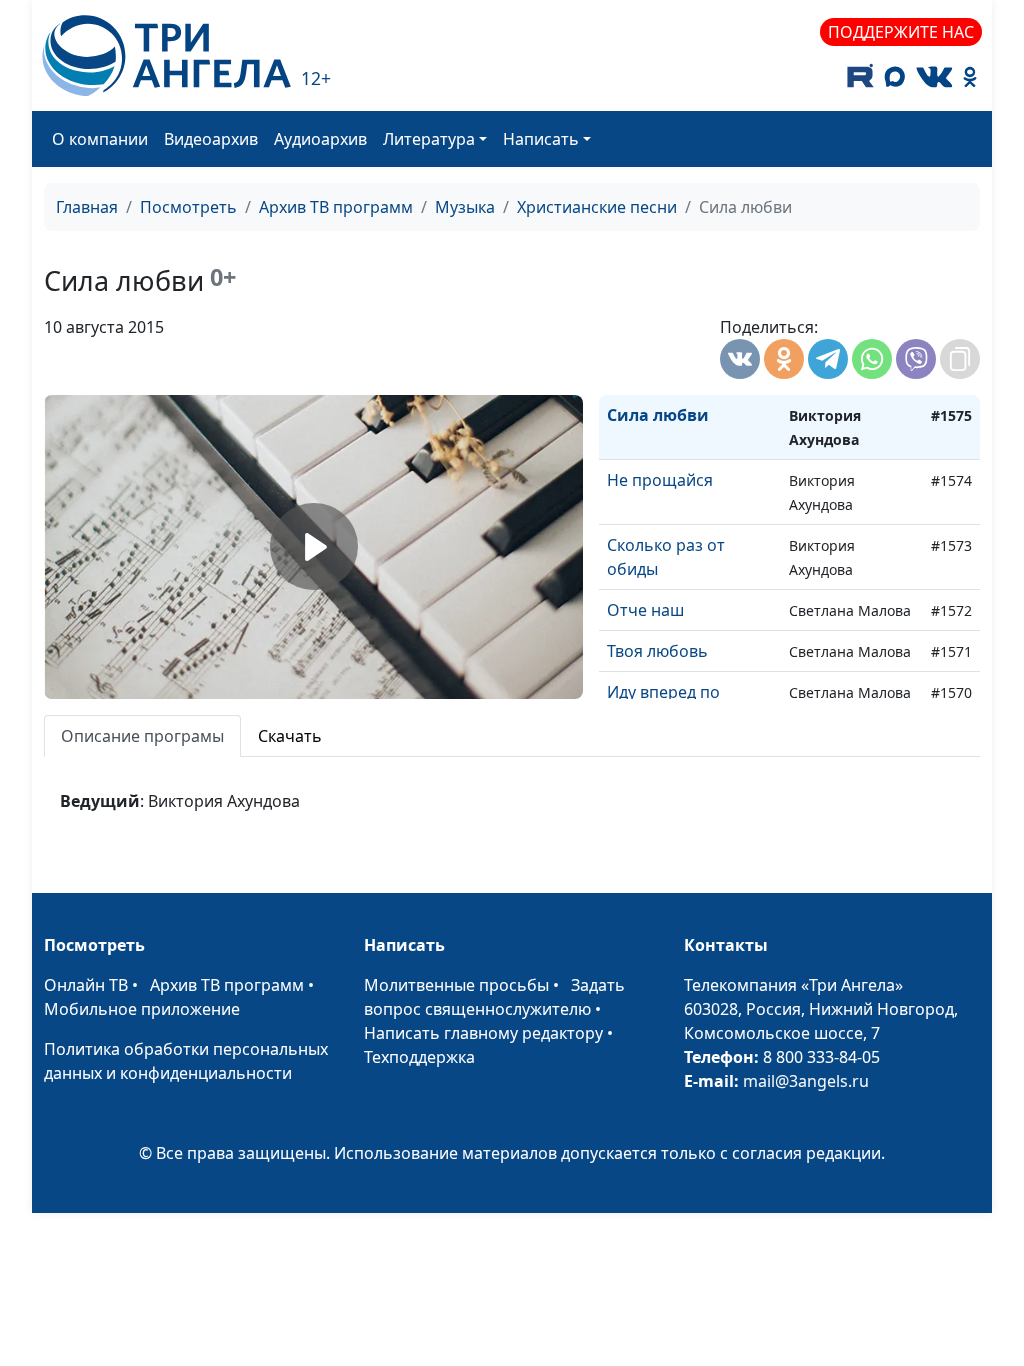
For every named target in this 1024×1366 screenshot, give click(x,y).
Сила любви (658, 415)
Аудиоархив (320, 139)
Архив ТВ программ (336, 207)
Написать (541, 139)
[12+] (166, 55)
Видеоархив (211, 139)
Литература (429, 139)
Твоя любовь (657, 651)
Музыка (465, 207)
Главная (87, 207)
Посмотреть (188, 207)
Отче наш (645, 610)
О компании (100, 139)
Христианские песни (597, 207)
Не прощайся (660, 480)
